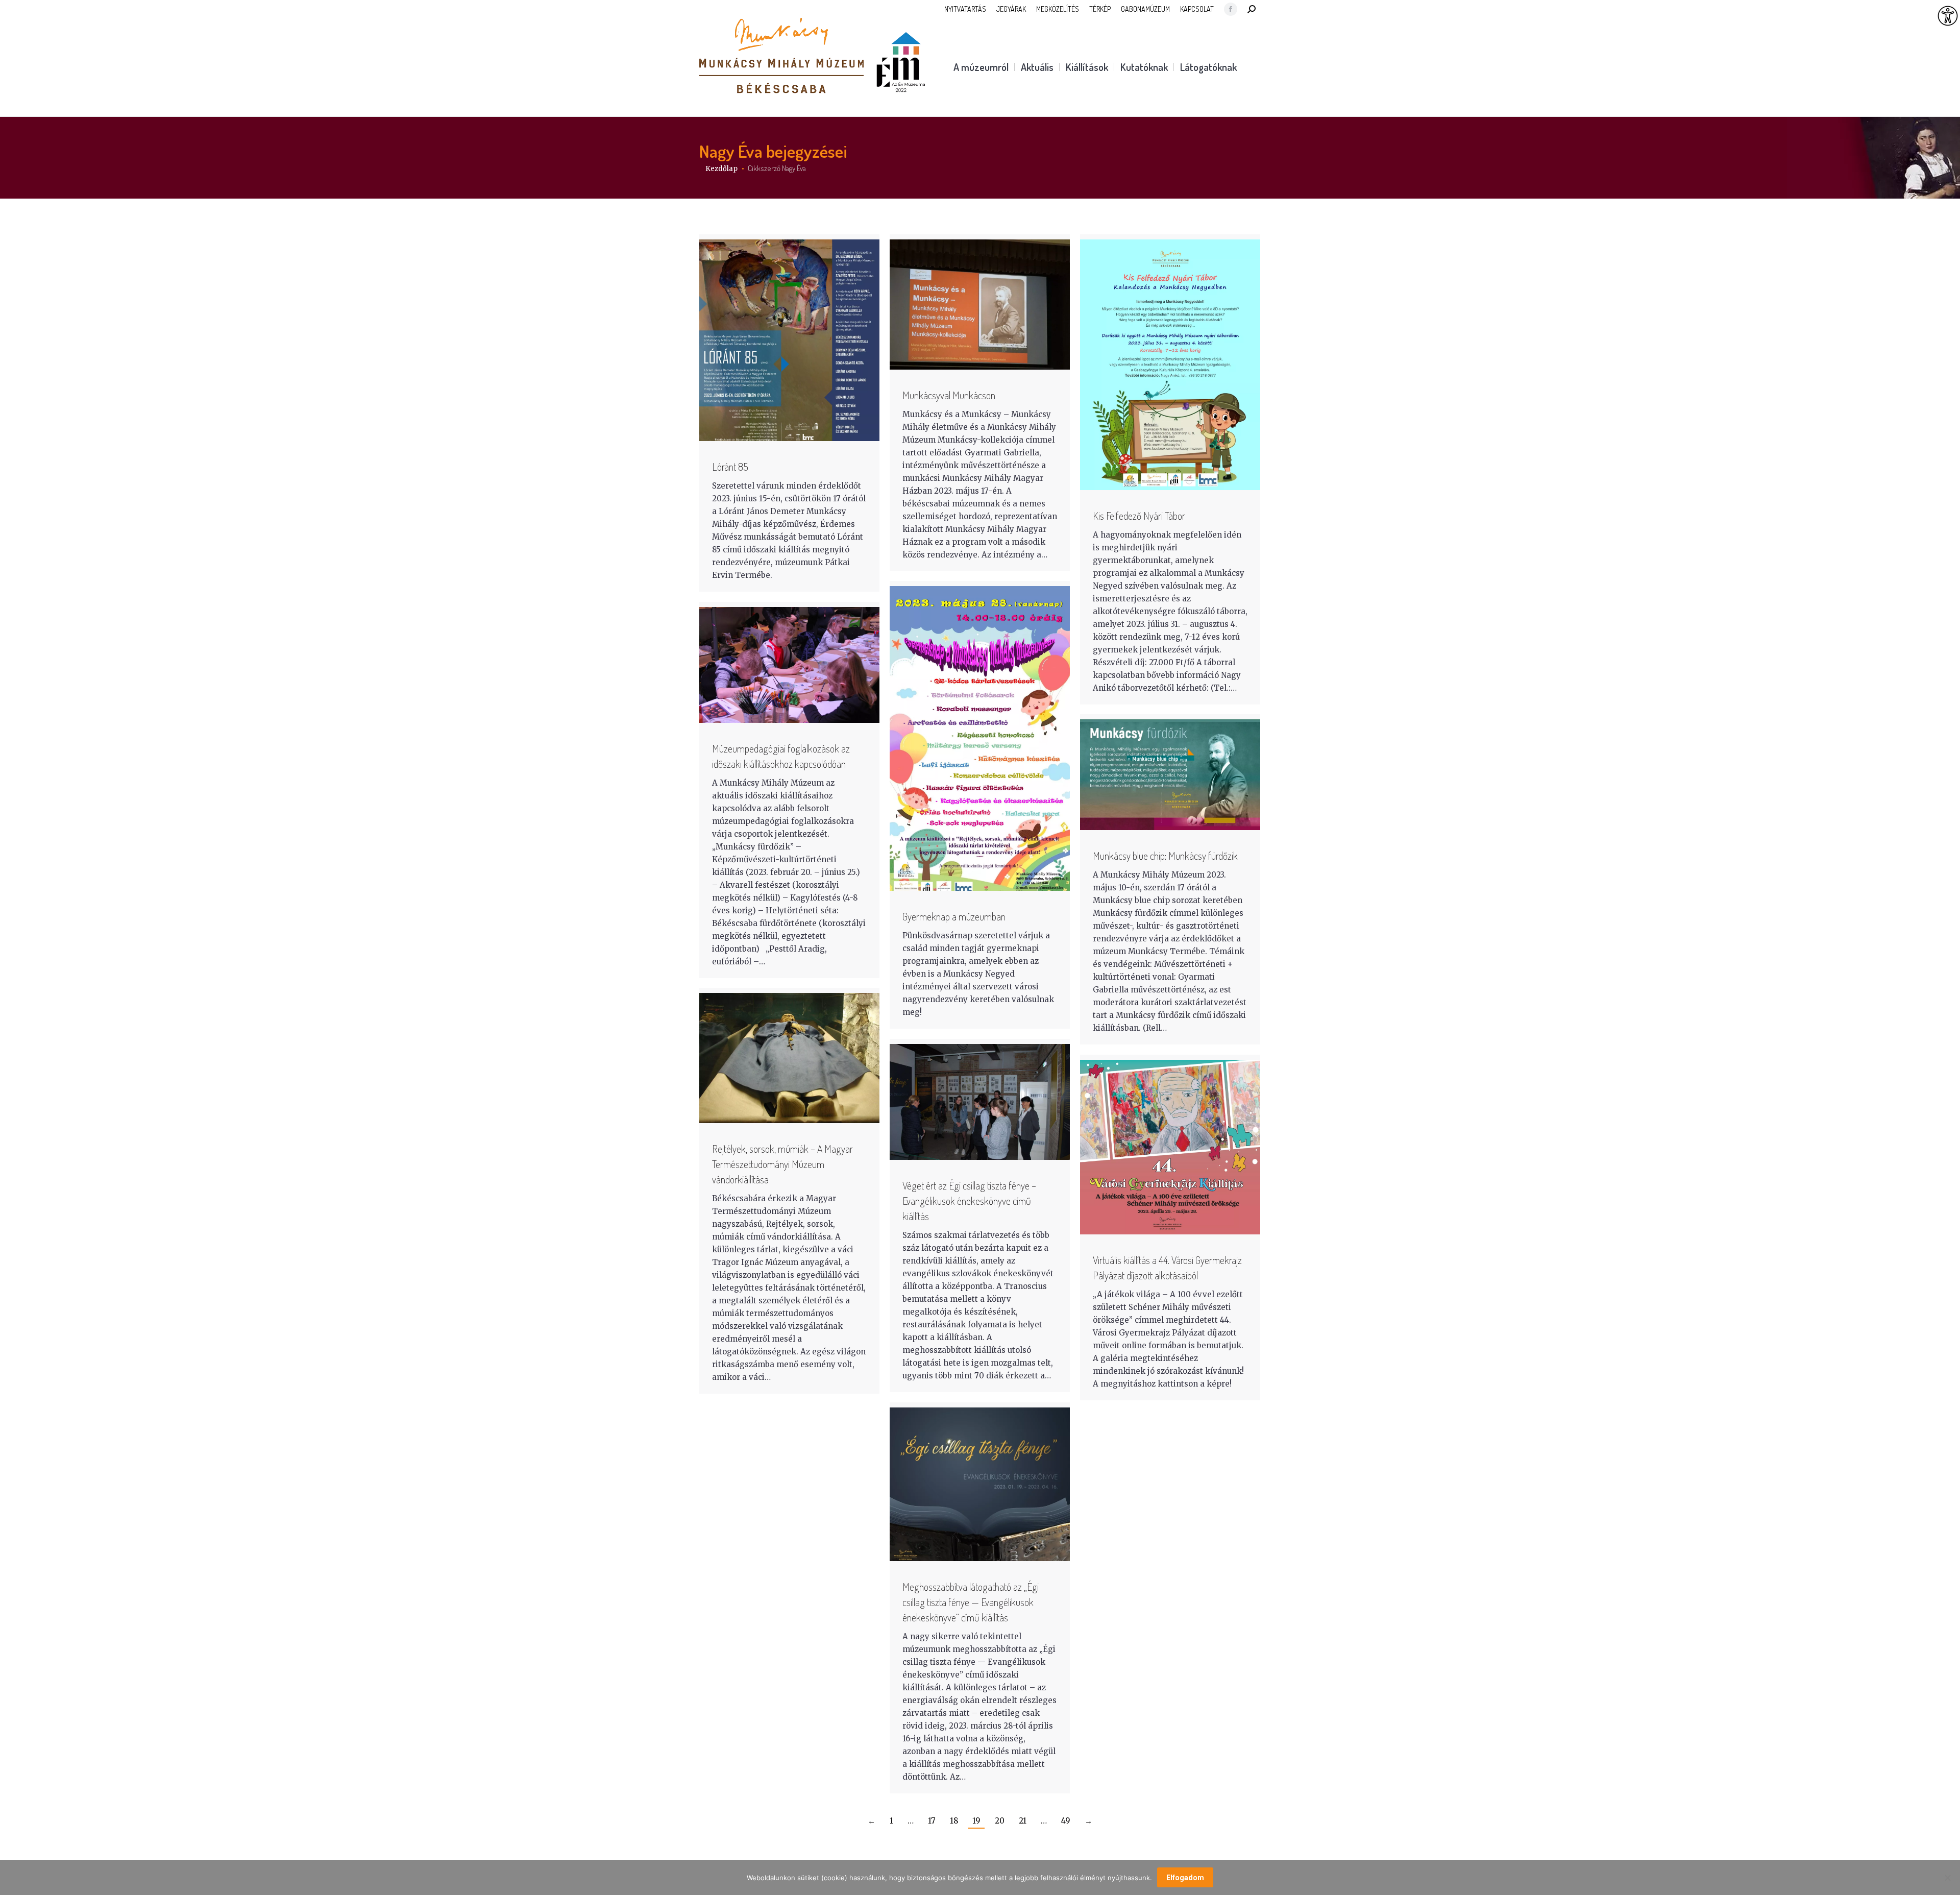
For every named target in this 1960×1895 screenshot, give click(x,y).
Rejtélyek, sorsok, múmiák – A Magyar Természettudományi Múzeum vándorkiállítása (782, 1164)
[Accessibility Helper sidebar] (1948, 16)
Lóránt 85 (730, 467)
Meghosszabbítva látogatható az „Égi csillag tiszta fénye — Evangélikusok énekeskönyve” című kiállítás (971, 1602)
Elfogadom (1185, 1878)
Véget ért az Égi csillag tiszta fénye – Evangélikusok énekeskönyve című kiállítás (969, 1201)
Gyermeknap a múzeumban (954, 916)
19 (976, 1821)
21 (1023, 1821)
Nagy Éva (731, 151)
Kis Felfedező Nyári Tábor (1139, 516)
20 (1000, 1821)
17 (932, 1821)
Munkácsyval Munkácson (949, 395)
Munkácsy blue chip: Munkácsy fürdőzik (1165, 856)
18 (954, 1821)
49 (1066, 1821)
